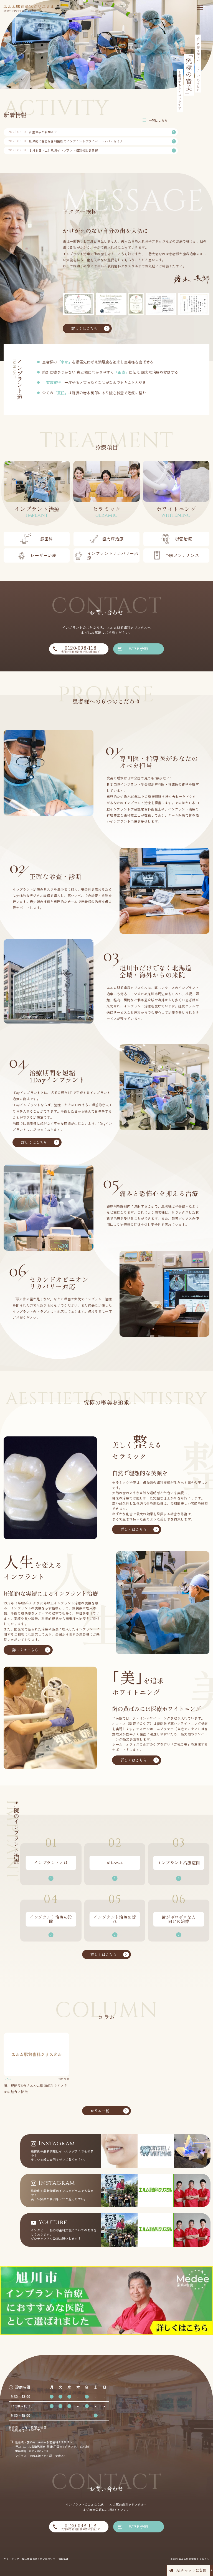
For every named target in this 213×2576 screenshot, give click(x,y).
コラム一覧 (100, 2111)
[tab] (5, 38)
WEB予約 (138, 649)
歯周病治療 (113, 539)
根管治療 (184, 539)
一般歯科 (44, 539)
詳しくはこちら (84, 328)
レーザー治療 (43, 555)
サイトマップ (11, 2559)
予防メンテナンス (182, 555)
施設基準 (64, 2559)
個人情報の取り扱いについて (39, 2559)
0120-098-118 (81, 649)
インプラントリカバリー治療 (113, 555)
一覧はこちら (158, 120)
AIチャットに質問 (192, 2570)
